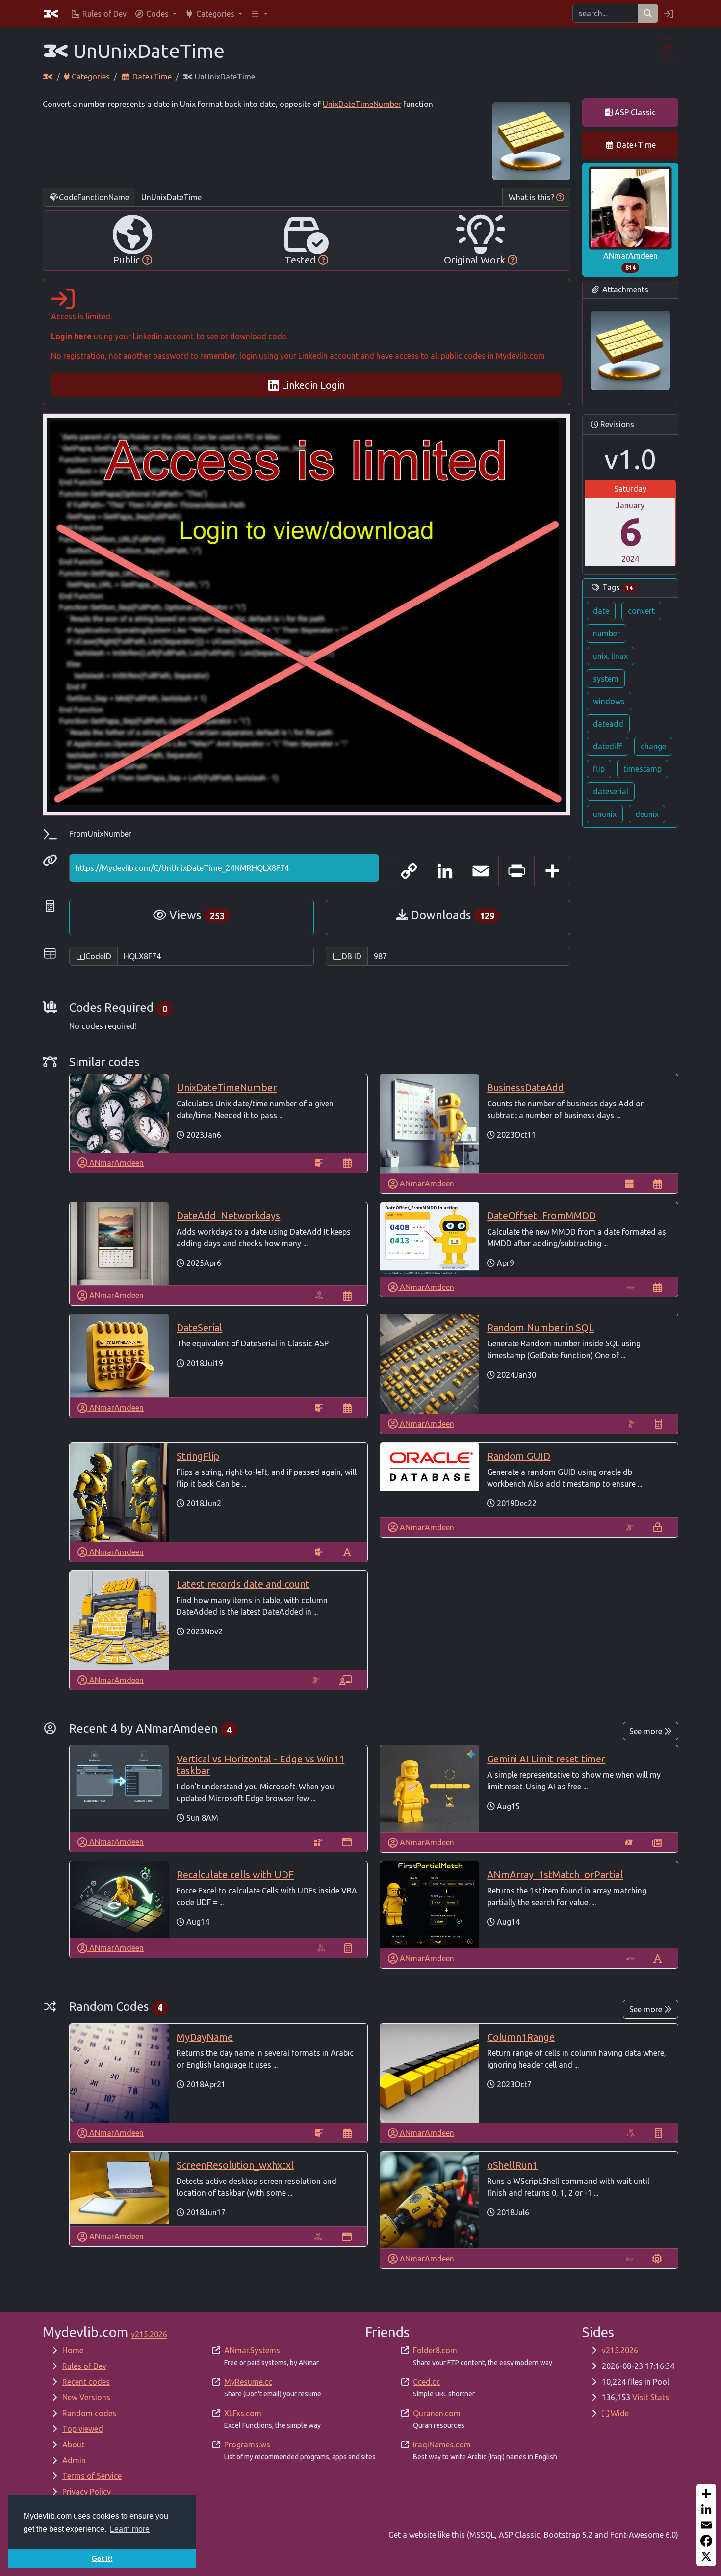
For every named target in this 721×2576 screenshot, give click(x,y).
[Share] (706, 2494)
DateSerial (199, 1327)
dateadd (608, 724)
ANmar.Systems (252, 2350)
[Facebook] (706, 2541)
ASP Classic (634, 112)
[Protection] (658, 1527)
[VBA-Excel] (319, 1295)
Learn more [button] (130, 2529)
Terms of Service (92, 2476)
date (601, 611)
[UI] (347, 1842)
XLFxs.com (243, 2413)
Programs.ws (247, 2445)
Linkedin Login (312, 385)
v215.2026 (620, 2350)
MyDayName (205, 2037)
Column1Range (521, 2037)
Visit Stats (651, 2397)
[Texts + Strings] (347, 1552)
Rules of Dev (84, 2366)
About (73, 2445)
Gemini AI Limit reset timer (546, 1759)
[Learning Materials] (346, 1680)
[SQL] (631, 1424)
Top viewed (83, 2429)
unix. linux (610, 656)
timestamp (643, 769)
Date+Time (151, 77)
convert (641, 611)
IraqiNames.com (442, 2445)
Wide (619, 2413)
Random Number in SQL (541, 1327)
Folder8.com (435, 2350)
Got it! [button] (102, 2558)
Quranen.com (437, 2413)
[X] (706, 2556)
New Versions (86, 2397)
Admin (74, 2460)
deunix (647, 814)
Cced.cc (426, 2382)
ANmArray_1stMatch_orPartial (555, 1875)
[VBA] (630, 1287)
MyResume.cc (248, 2382)
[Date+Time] (347, 1163)
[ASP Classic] (319, 1163)
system (606, 679)
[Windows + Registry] (318, 1842)
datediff (607, 746)
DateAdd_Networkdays (228, 1216)
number (606, 633)
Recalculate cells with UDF (235, 1875)
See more (647, 1731)
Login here (71, 336)
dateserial (611, 791)
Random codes (89, 2413)
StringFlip (198, 1456)
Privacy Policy (87, 2492)
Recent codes (86, 2382)
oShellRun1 (512, 2165)
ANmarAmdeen (631, 261)
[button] (155, 14)
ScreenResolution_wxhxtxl (235, 2165)
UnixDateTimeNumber (362, 104)
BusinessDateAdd (526, 1088)
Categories (90, 77)
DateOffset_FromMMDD (541, 1216)
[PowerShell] (629, 1842)
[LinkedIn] (706, 2509)
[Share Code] (668, 49)
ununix (605, 814)
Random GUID (519, 1456)
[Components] (657, 2259)
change (653, 746)
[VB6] (629, 1183)
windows (609, 701)
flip (599, 769)
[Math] (658, 1424)
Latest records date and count (243, 1584)
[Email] (706, 2525)
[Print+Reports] (657, 1842)
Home (73, 2350)
